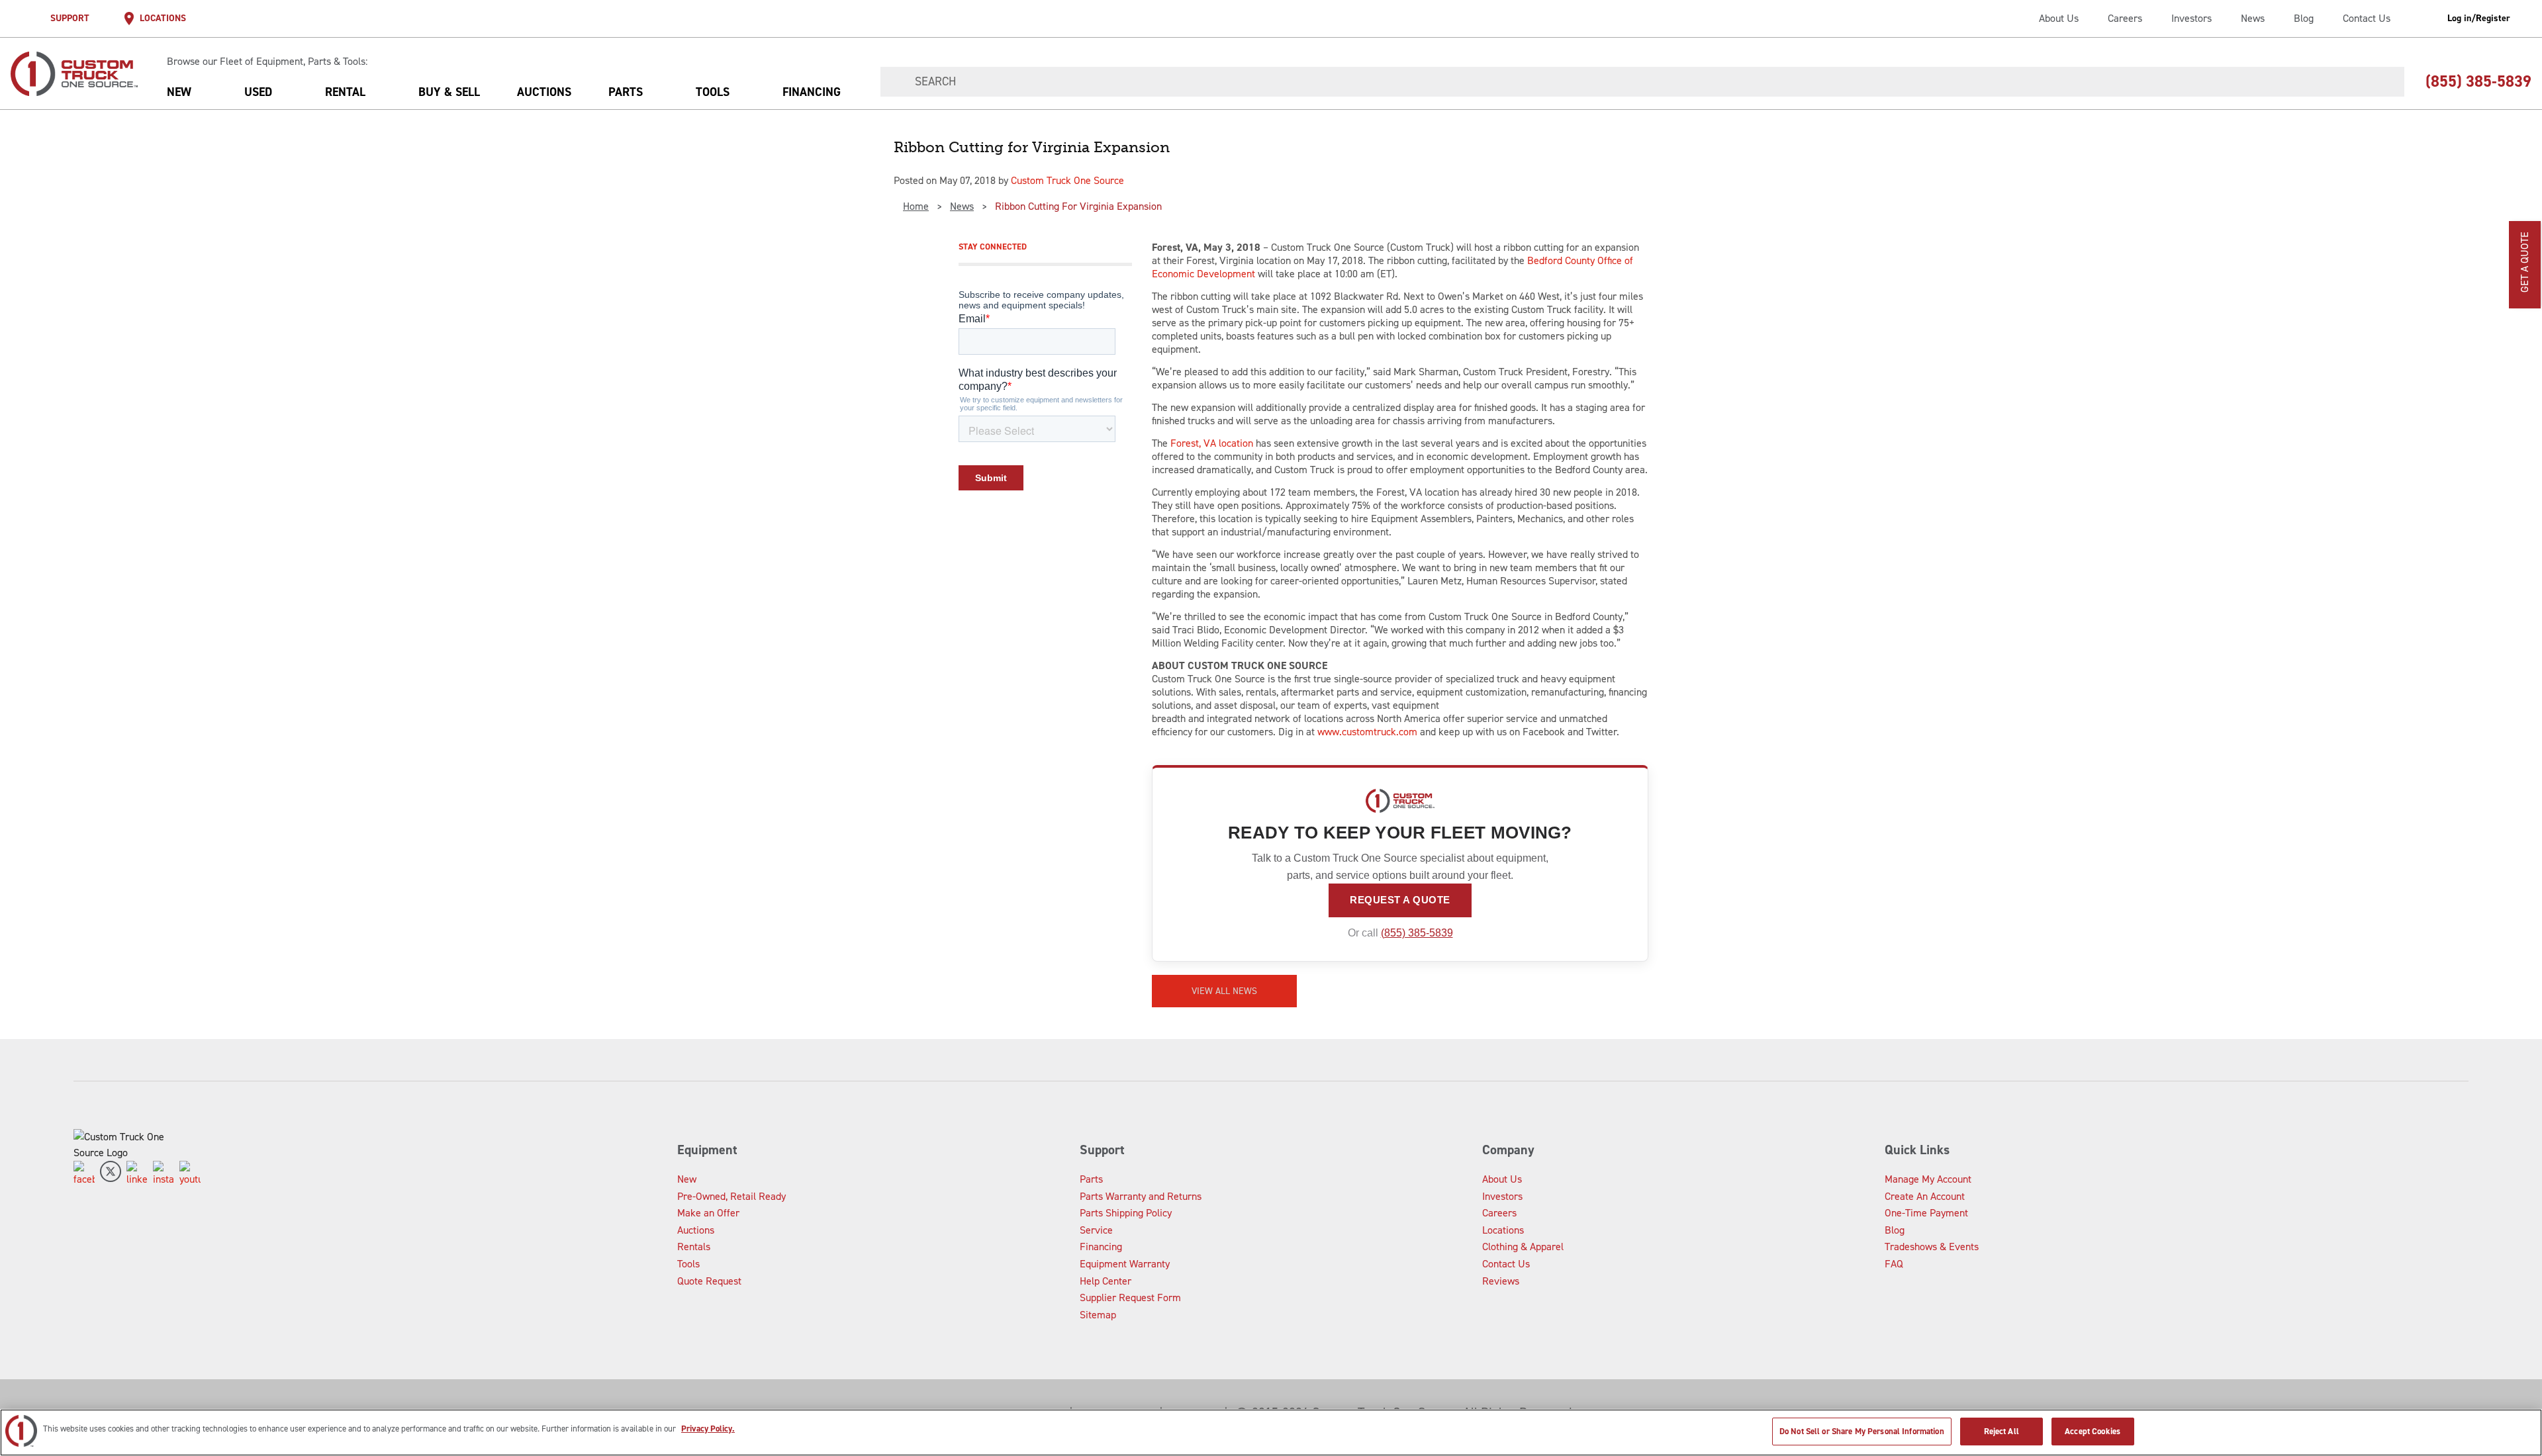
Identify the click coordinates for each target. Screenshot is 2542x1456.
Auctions (544, 92)
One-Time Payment (1926, 1213)
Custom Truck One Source (1067, 180)
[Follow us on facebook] (84, 1174)
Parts (626, 92)
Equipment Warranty (1125, 1264)
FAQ (1894, 1264)
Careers (2125, 18)
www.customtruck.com (1367, 732)
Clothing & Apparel (1523, 1247)
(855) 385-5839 (1417, 933)
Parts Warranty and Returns (1141, 1196)
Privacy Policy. (708, 1429)
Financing (812, 92)
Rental (345, 92)
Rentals (694, 1247)
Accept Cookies (2093, 1431)
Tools (713, 92)
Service (1096, 1230)
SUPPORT (70, 18)
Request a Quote (1400, 900)
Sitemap (1098, 1315)
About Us (2059, 18)
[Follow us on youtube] (190, 1174)
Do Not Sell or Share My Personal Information (1862, 1431)
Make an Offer (708, 1213)
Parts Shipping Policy (1126, 1213)
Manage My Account (1928, 1179)
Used (258, 92)
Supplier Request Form (1130, 1297)
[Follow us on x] (111, 1174)
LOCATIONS (163, 18)
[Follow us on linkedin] (137, 1174)
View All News (1224, 991)
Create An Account (1925, 1196)
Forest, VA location (1212, 443)
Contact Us (2367, 18)
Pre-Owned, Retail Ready (731, 1196)
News (2253, 18)
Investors (2191, 18)
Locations (1503, 1230)
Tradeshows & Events (1932, 1247)
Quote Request (709, 1281)
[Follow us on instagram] (164, 1174)
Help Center (1106, 1281)
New (179, 92)
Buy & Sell (449, 92)
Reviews (1501, 1281)
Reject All (2001, 1431)
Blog (2304, 18)
